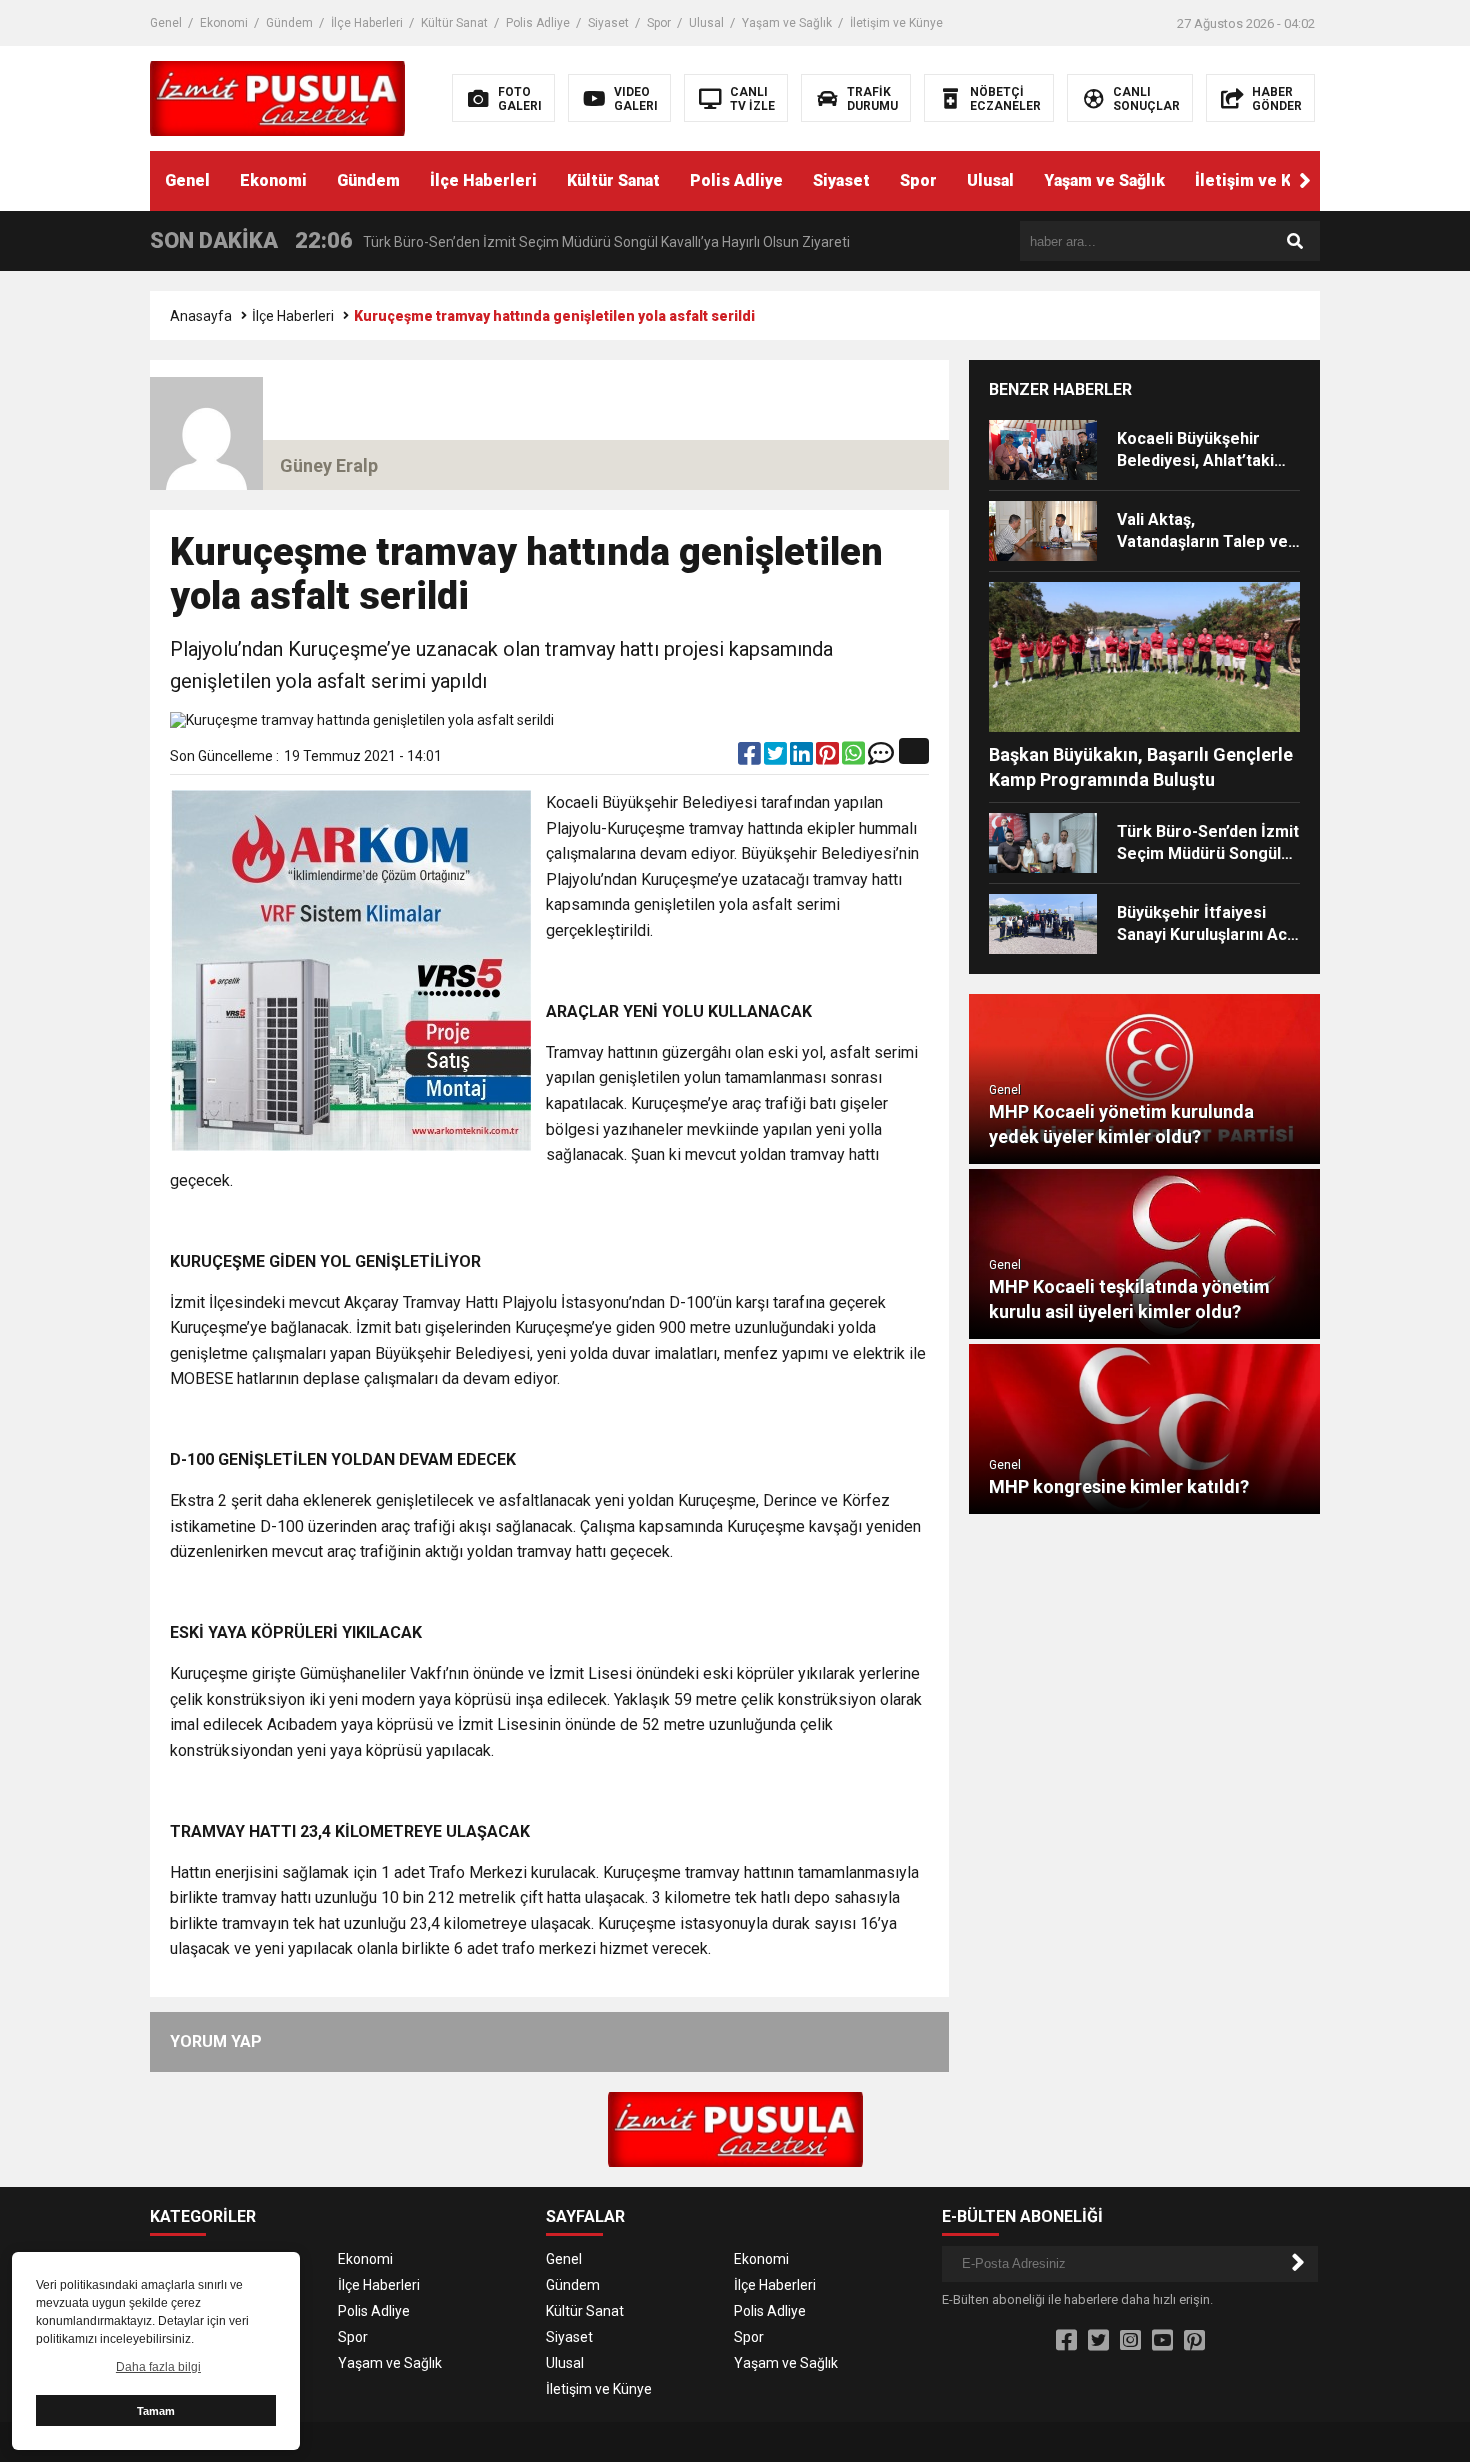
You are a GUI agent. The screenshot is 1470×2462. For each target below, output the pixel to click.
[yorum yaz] (881, 758)
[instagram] (1130, 2341)
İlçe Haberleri (367, 23)
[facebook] (751, 758)
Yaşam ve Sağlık (787, 23)
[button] (1305, 181)
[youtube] (1162, 2341)
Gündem (289, 23)
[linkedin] (803, 758)
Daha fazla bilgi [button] (158, 2367)
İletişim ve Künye (896, 23)
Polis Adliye (538, 23)
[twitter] (777, 758)
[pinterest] (829, 758)
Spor (659, 23)
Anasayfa (201, 316)
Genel (166, 23)
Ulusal (706, 23)
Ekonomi (224, 23)
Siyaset (608, 23)
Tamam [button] (156, 2411)
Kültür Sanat (454, 23)
